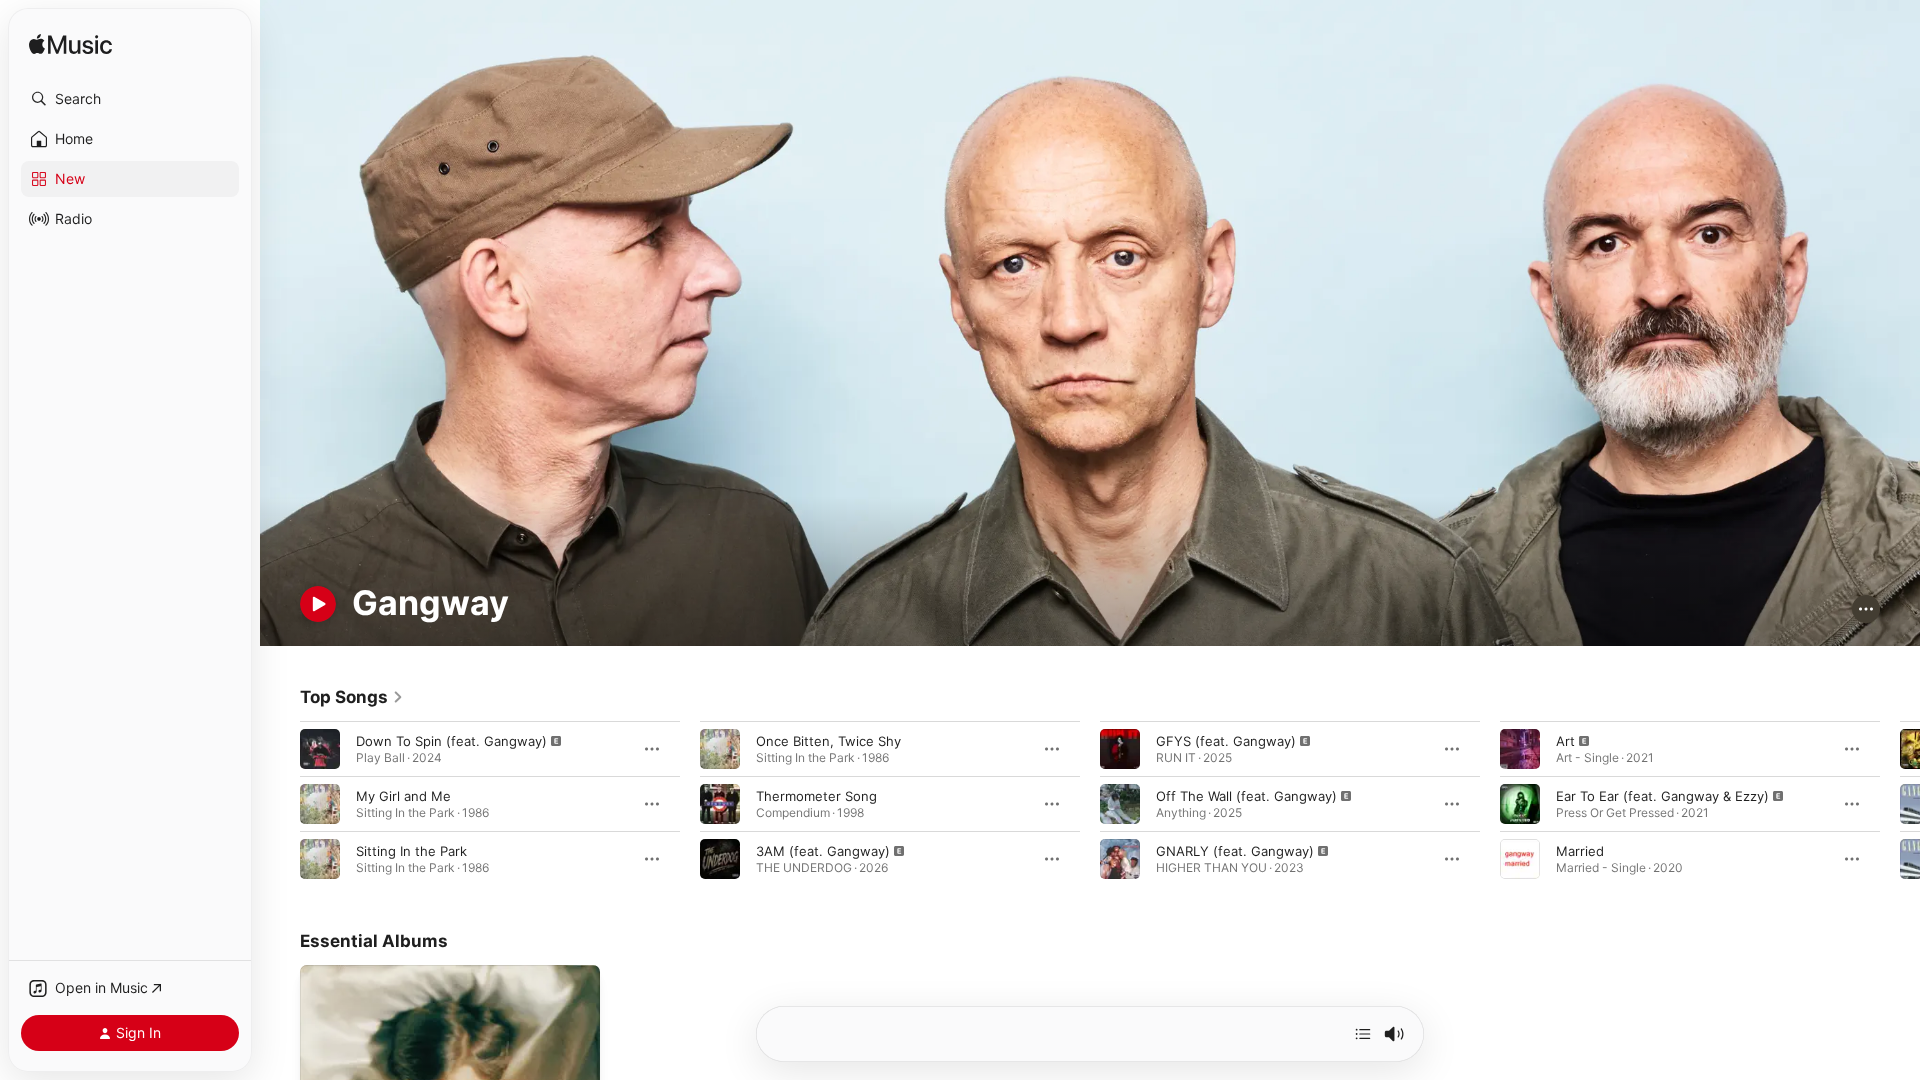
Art (1565, 740)
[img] (70, 45)
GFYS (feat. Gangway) (1226, 740)
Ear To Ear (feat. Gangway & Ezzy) (1662, 795)
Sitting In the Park (411, 850)
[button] (130, 99)
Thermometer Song (816, 795)
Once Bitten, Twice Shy (828, 740)
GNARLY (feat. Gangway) (1235, 850)
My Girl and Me (403, 795)
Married (1580, 850)
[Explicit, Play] (320, 748)
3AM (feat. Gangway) (823, 850)
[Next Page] (1900, 803)
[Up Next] (1363, 1034)
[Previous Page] (280, 803)
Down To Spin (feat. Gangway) (451, 740)
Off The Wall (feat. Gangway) (1246, 795)
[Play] (318, 604)
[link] (352, 697)
